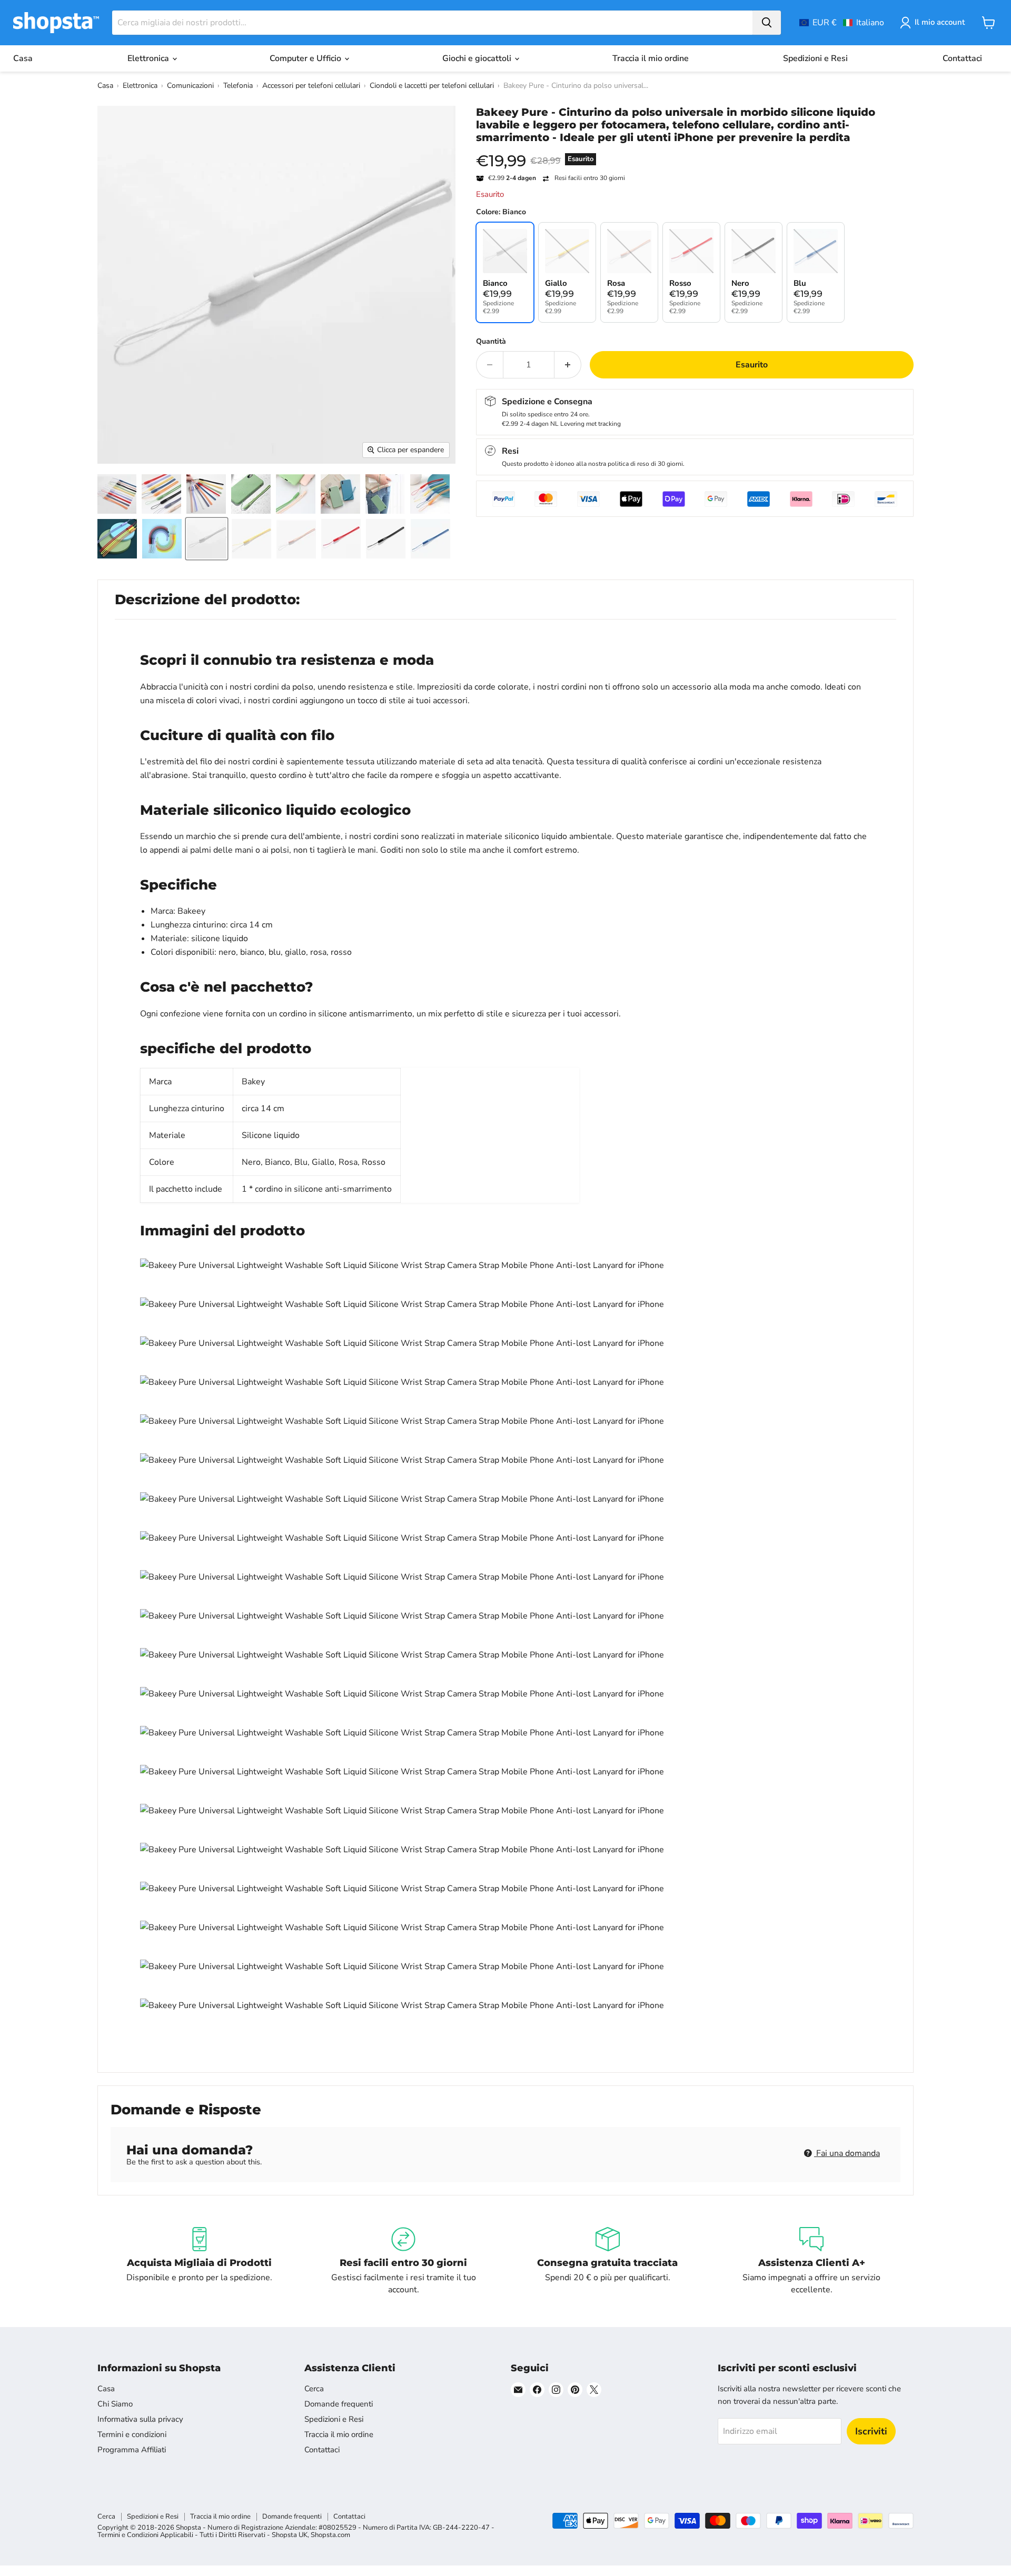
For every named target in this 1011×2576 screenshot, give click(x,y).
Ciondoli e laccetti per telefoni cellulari (432, 86)
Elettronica (149, 58)
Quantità (491, 342)
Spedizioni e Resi (815, 58)
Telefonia (238, 86)
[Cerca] (767, 23)
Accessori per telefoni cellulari (311, 86)
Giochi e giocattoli (478, 58)
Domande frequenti (339, 2404)
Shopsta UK (290, 2535)
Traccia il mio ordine (651, 58)
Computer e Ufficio (306, 58)
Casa (23, 58)
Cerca (314, 2389)
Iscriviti (871, 2431)
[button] (842, 23)
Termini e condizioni (132, 2434)
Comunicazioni (190, 86)
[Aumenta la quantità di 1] (568, 365)
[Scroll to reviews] (695, 151)
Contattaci (962, 58)
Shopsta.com (330, 2535)
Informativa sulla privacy (140, 2419)
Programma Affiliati (132, 2450)
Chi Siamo (115, 2404)
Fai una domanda (847, 2153)
